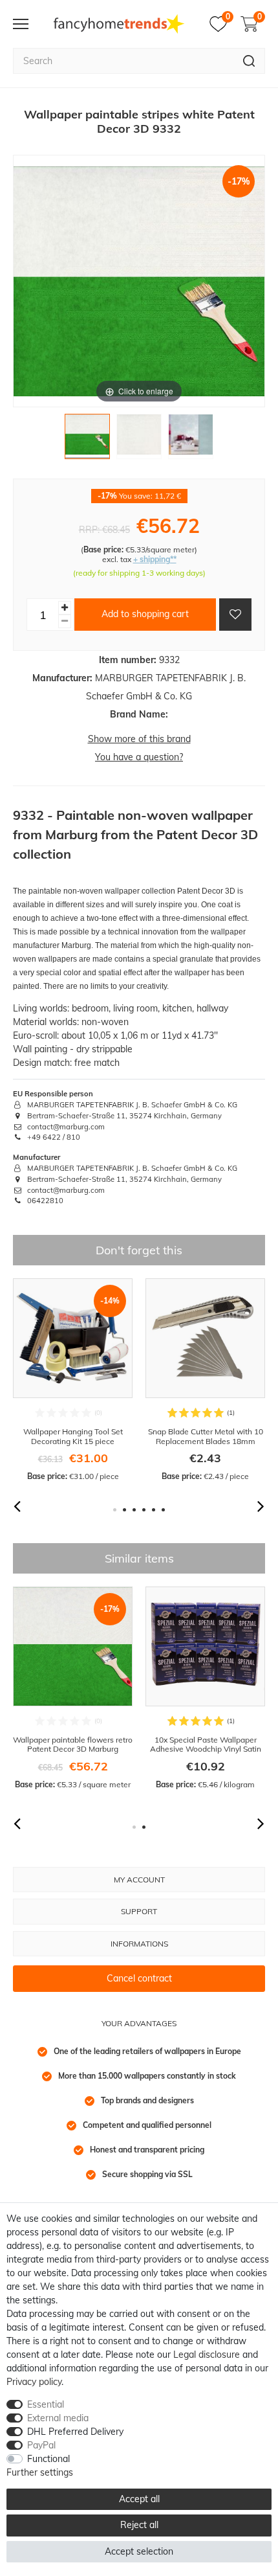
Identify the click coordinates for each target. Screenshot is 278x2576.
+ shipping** (155, 559)
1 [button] (115, 1510)
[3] (191, 440)
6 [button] (163, 1510)
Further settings (40, 2472)
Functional (48, 2459)
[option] (73, 1380)
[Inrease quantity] (65, 608)
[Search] (249, 61)
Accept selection (139, 2551)
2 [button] (124, 1510)
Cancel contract (139, 1978)
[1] (87, 440)
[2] (139, 440)
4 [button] (144, 1510)
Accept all (139, 2499)
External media (58, 2418)
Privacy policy (34, 2382)
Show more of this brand (139, 739)
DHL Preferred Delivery (75, 2432)
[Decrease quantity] (65, 621)
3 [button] (134, 1510)
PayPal (41, 2445)
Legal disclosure (207, 2355)
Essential (46, 2404)
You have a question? (139, 757)
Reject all (139, 2525)
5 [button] (154, 1510)
